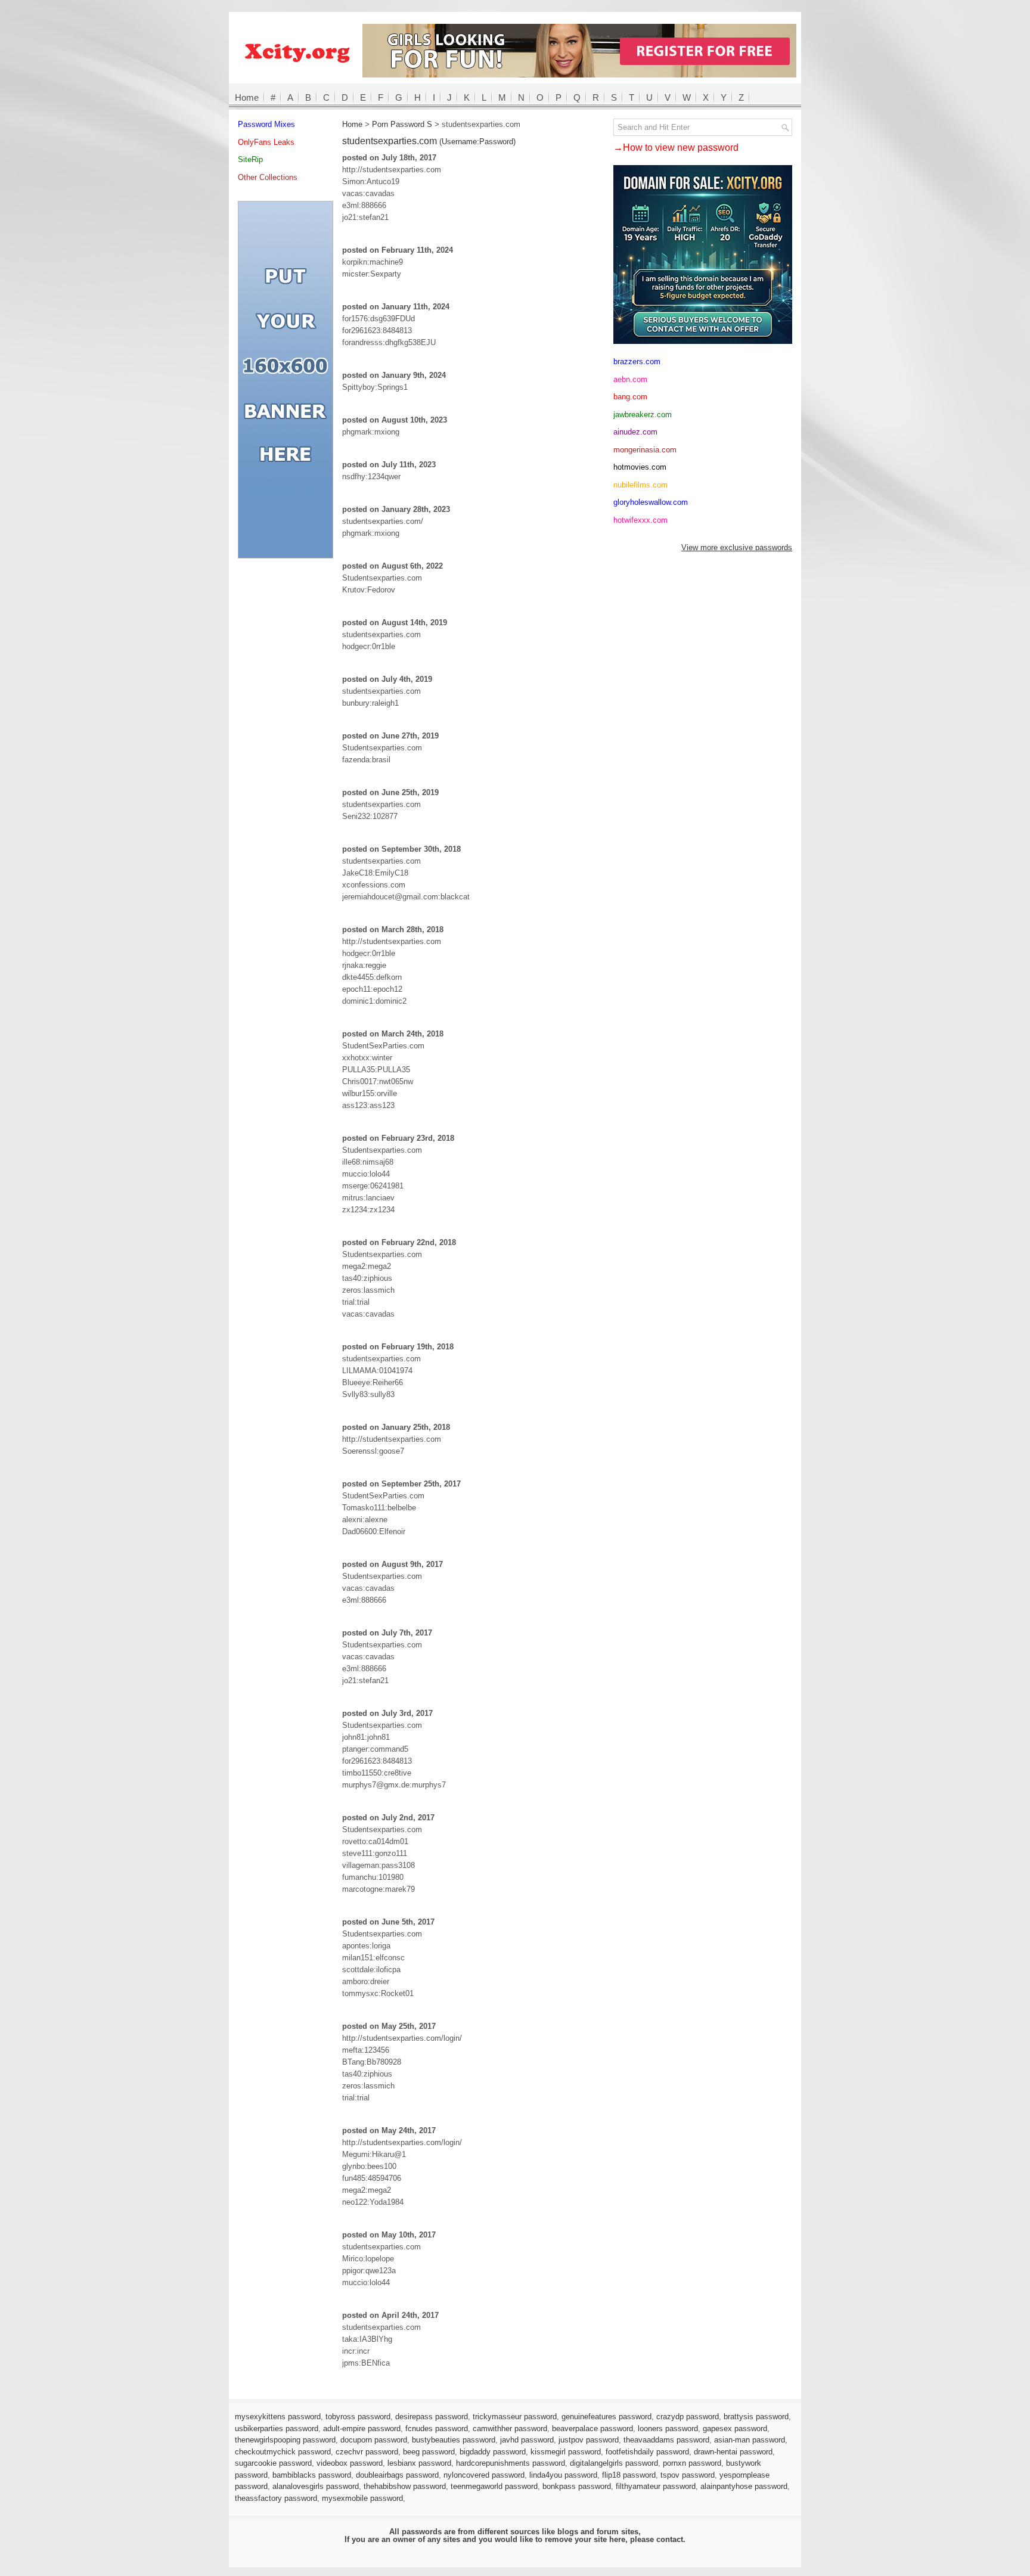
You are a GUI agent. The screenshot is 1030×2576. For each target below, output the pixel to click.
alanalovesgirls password (316, 2486)
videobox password (350, 2463)
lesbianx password (419, 2463)
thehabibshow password (405, 2486)
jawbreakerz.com (643, 415)
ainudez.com (635, 432)
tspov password (688, 2475)
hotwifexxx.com (640, 520)
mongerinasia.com (645, 450)
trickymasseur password (515, 2417)
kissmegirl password (566, 2452)
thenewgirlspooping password (285, 2440)
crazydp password (688, 2417)
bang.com (630, 397)
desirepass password (432, 2417)
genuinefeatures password (606, 2417)
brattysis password (756, 2417)
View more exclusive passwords (737, 547)
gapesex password (735, 2428)
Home (247, 97)
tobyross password (358, 2417)
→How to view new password (676, 148)
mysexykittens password (278, 2417)
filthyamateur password (656, 2486)
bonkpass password (577, 2486)
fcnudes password (437, 2428)
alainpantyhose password (744, 2486)
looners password (668, 2428)
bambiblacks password (312, 2475)
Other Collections (268, 177)
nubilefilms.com (640, 485)
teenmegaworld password (494, 2486)
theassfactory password (276, 2498)
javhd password (527, 2440)
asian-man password (750, 2440)
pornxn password (692, 2463)
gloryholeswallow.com (651, 502)
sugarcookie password (273, 2463)
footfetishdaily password (647, 2452)
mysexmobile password (362, 2498)
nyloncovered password (484, 2475)
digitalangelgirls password (614, 2463)
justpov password (589, 2440)
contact (670, 2539)
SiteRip (250, 159)
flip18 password (629, 2475)
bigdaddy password (493, 2452)
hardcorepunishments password (511, 2463)
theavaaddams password (666, 2440)
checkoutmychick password (283, 2452)
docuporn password (374, 2440)
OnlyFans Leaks (266, 142)
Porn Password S (402, 124)
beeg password (429, 2452)
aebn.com (630, 379)
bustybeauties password (454, 2440)
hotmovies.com (640, 467)
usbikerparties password (277, 2428)
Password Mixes (266, 124)
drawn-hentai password (733, 2452)
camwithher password (510, 2428)
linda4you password (563, 2475)
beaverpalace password (592, 2428)
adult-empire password (362, 2428)
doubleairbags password (397, 2475)
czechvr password (367, 2452)
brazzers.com (637, 361)
